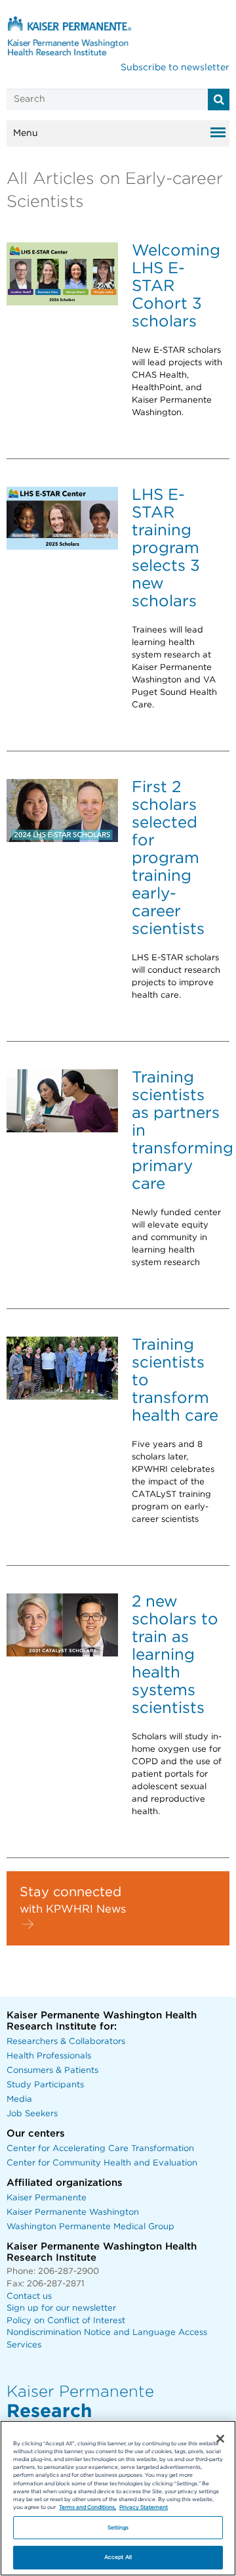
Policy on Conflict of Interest (66, 2321)
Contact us (29, 2297)
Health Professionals (49, 2056)
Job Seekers (32, 2114)
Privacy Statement (144, 2507)
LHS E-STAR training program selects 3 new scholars (166, 548)
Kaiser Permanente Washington (73, 2212)
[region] (118, 2498)
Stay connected (70, 1892)
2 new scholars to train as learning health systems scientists (175, 1655)
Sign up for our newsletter (61, 2308)
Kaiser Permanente (47, 2198)
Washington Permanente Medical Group (90, 2227)
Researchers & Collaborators (66, 2042)
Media (19, 2099)
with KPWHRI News (73, 1909)
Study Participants (45, 2085)
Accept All (118, 2557)
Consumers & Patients (52, 2071)
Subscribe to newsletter (175, 68)
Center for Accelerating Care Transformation (100, 2149)
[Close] (220, 2439)
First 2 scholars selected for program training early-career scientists (168, 858)
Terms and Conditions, (88, 2507)
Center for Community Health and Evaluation (102, 2163)
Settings (118, 2528)
